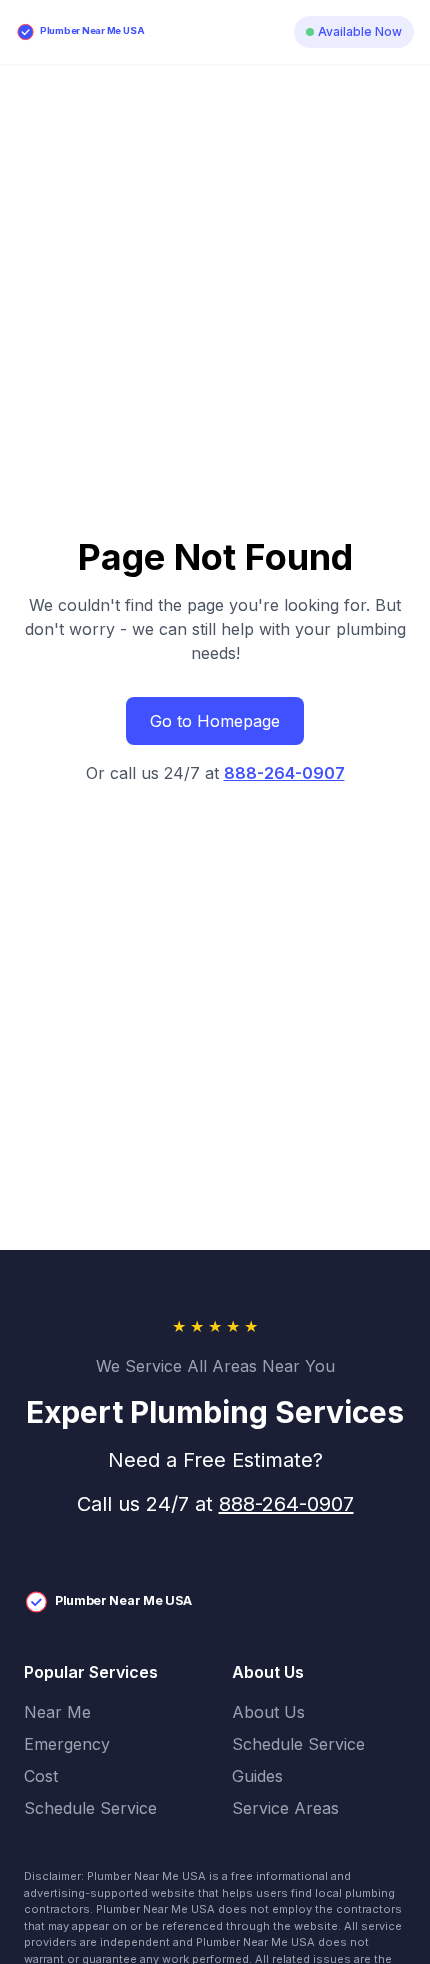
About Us (268, 1712)
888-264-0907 (284, 773)
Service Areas (285, 1808)
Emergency (67, 1744)
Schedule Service (90, 1808)
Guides (257, 1776)
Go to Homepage (215, 721)
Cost (41, 1776)
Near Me (57, 1712)
